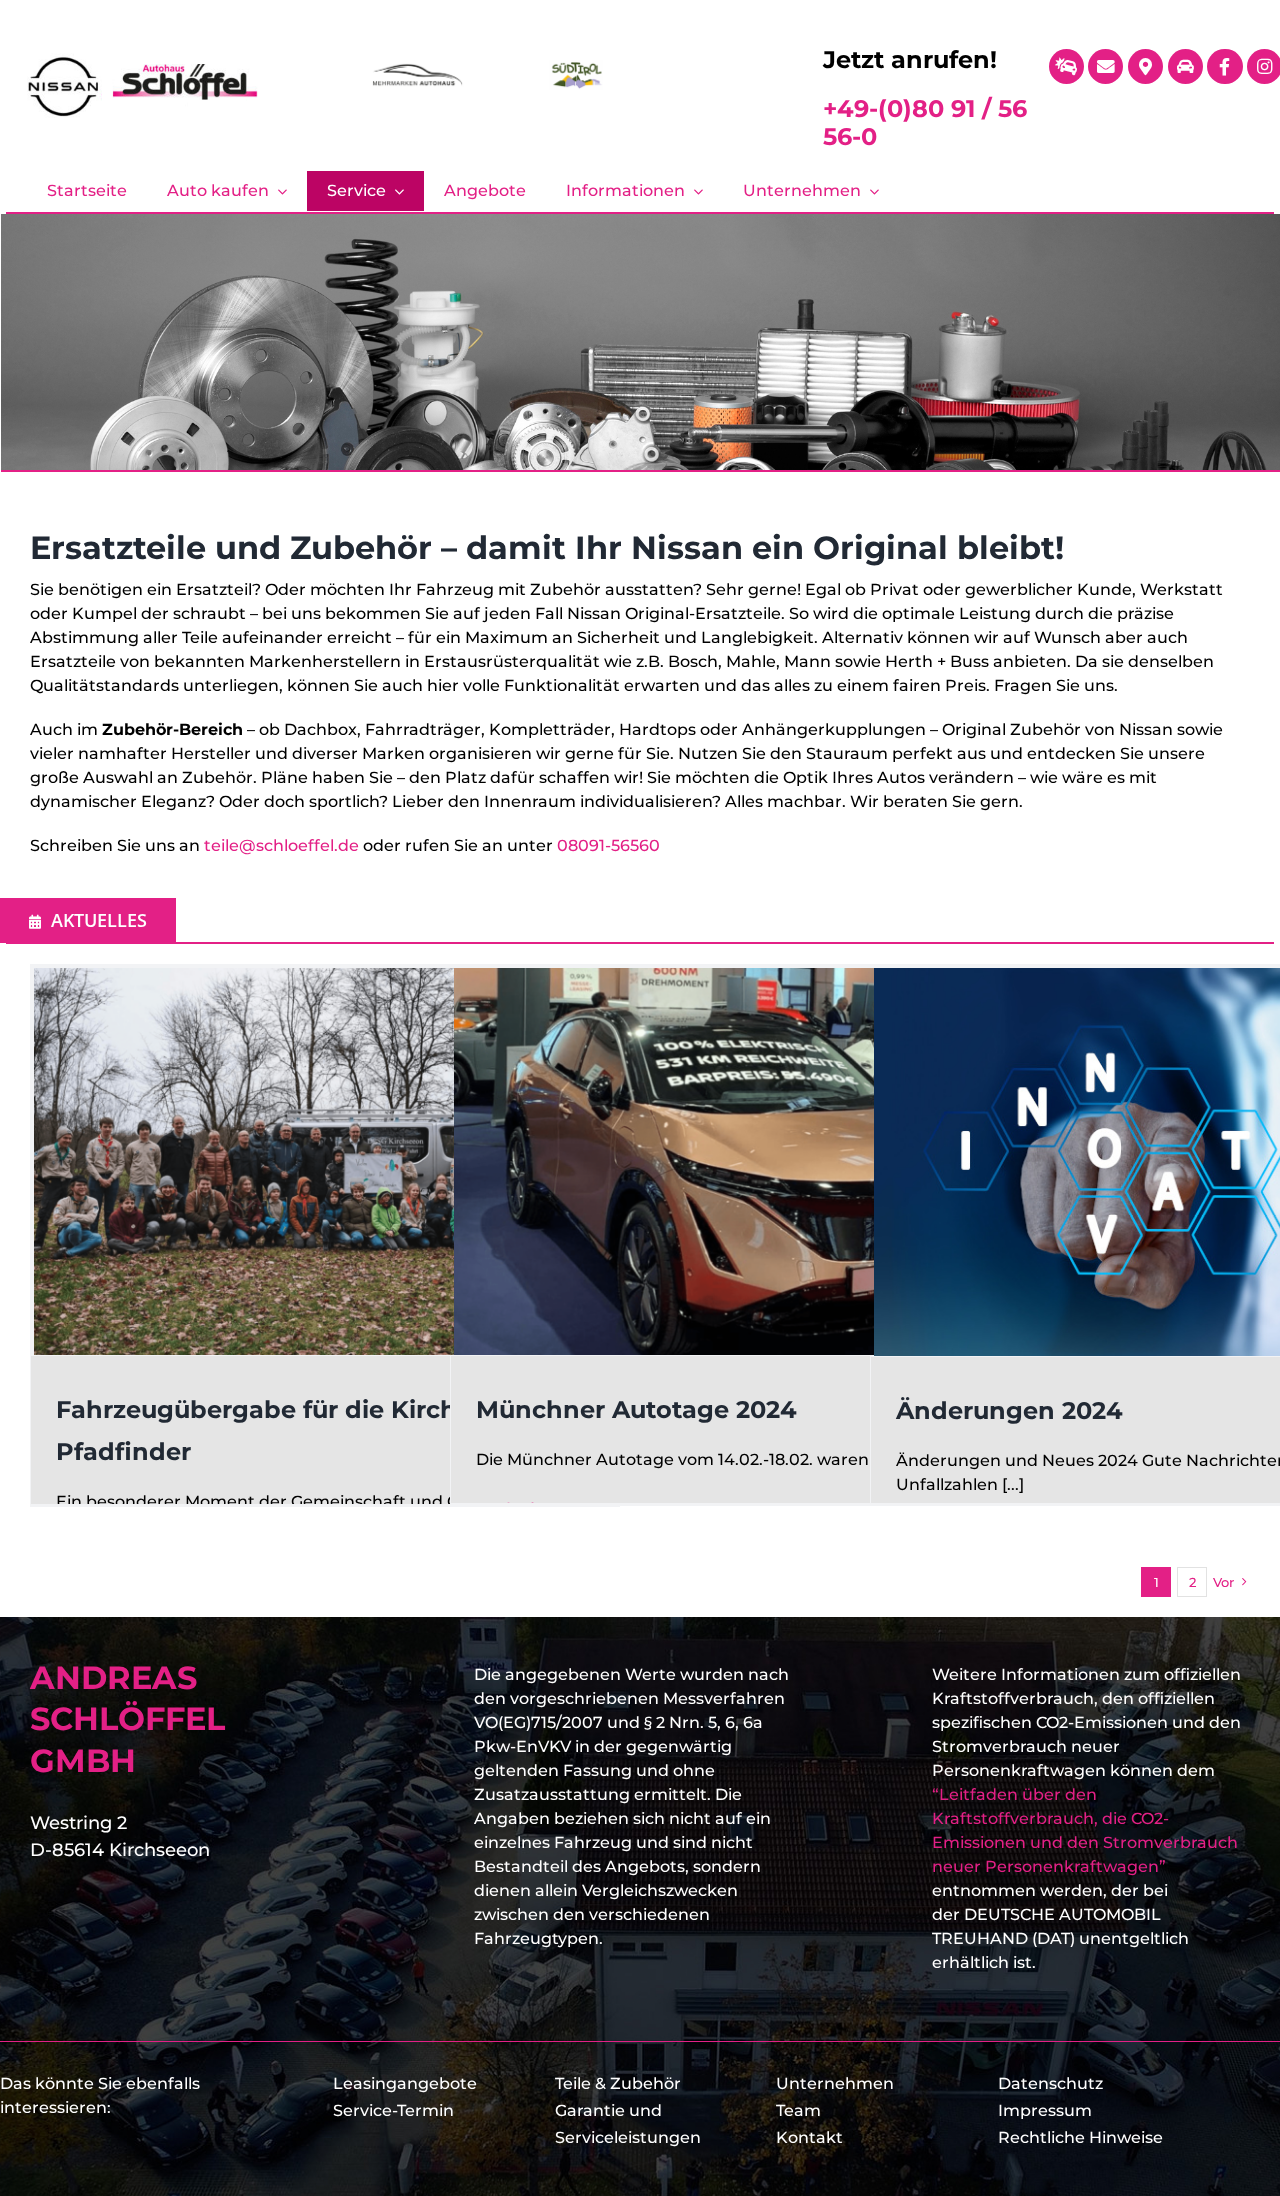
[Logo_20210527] (142, 60)
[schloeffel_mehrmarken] (417, 67)
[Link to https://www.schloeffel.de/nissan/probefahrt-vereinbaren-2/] (1185, 66)
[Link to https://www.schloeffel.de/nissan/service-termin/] (1066, 66)
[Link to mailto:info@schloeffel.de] (1105, 66)
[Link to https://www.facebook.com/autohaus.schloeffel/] (1224, 66)
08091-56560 (608, 845)
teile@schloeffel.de (281, 845)
